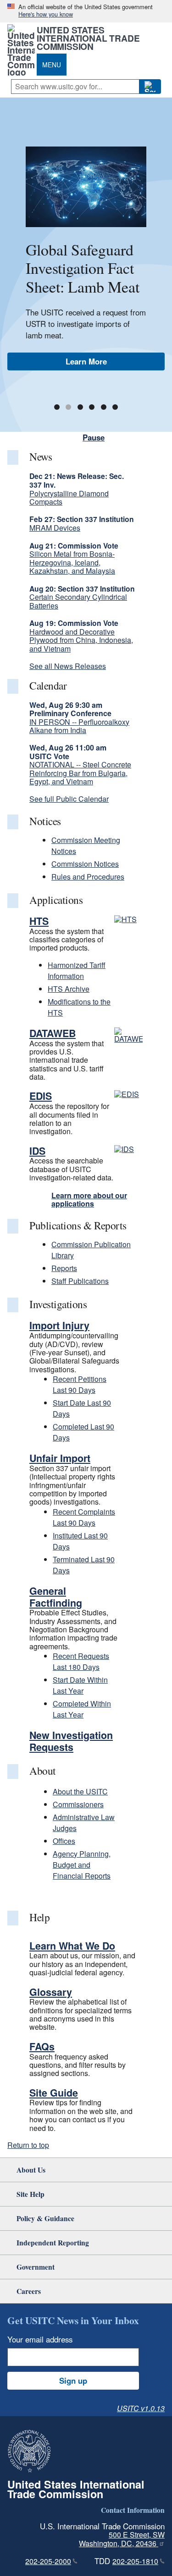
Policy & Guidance (45, 2218)
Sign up (73, 2380)
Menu (52, 65)
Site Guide (54, 2093)
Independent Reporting (53, 2242)
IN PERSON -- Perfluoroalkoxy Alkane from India (79, 726)
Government (36, 2267)
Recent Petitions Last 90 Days (80, 1384)
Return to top (28, 2145)
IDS (37, 1151)
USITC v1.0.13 (141, 2408)
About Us (31, 2170)
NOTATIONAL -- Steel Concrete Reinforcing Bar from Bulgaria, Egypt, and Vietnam (80, 773)
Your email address (40, 2339)
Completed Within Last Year (82, 1709)
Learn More (86, 361)
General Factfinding (56, 1597)
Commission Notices (85, 864)
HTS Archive (69, 989)
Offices (64, 1841)
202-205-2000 (48, 2561)
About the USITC (80, 1791)
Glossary (51, 1992)
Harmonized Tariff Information (77, 970)
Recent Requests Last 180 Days (81, 1661)
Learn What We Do (72, 1946)
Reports (64, 1268)
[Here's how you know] (86, 11)
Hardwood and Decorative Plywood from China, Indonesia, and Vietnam (81, 640)
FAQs (42, 2046)
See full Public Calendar (69, 799)
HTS (39, 921)
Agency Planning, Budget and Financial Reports (82, 1865)
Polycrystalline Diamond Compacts (69, 497)
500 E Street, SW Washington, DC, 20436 (122, 2539)
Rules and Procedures (88, 877)
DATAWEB (53, 1033)
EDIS (41, 1096)
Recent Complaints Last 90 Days (84, 1517)
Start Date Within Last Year (80, 1685)
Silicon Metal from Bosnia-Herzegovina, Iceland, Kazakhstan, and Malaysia (72, 562)
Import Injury (59, 1325)
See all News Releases (68, 666)
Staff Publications (80, 1281)
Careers (29, 2291)
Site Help (31, 2194)
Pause (94, 437)
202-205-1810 (135, 2561)
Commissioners (78, 1804)
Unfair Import (60, 1458)
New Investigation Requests (71, 1741)
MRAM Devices (55, 528)
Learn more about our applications (89, 1199)
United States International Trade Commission (88, 38)
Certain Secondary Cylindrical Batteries (78, 601)
